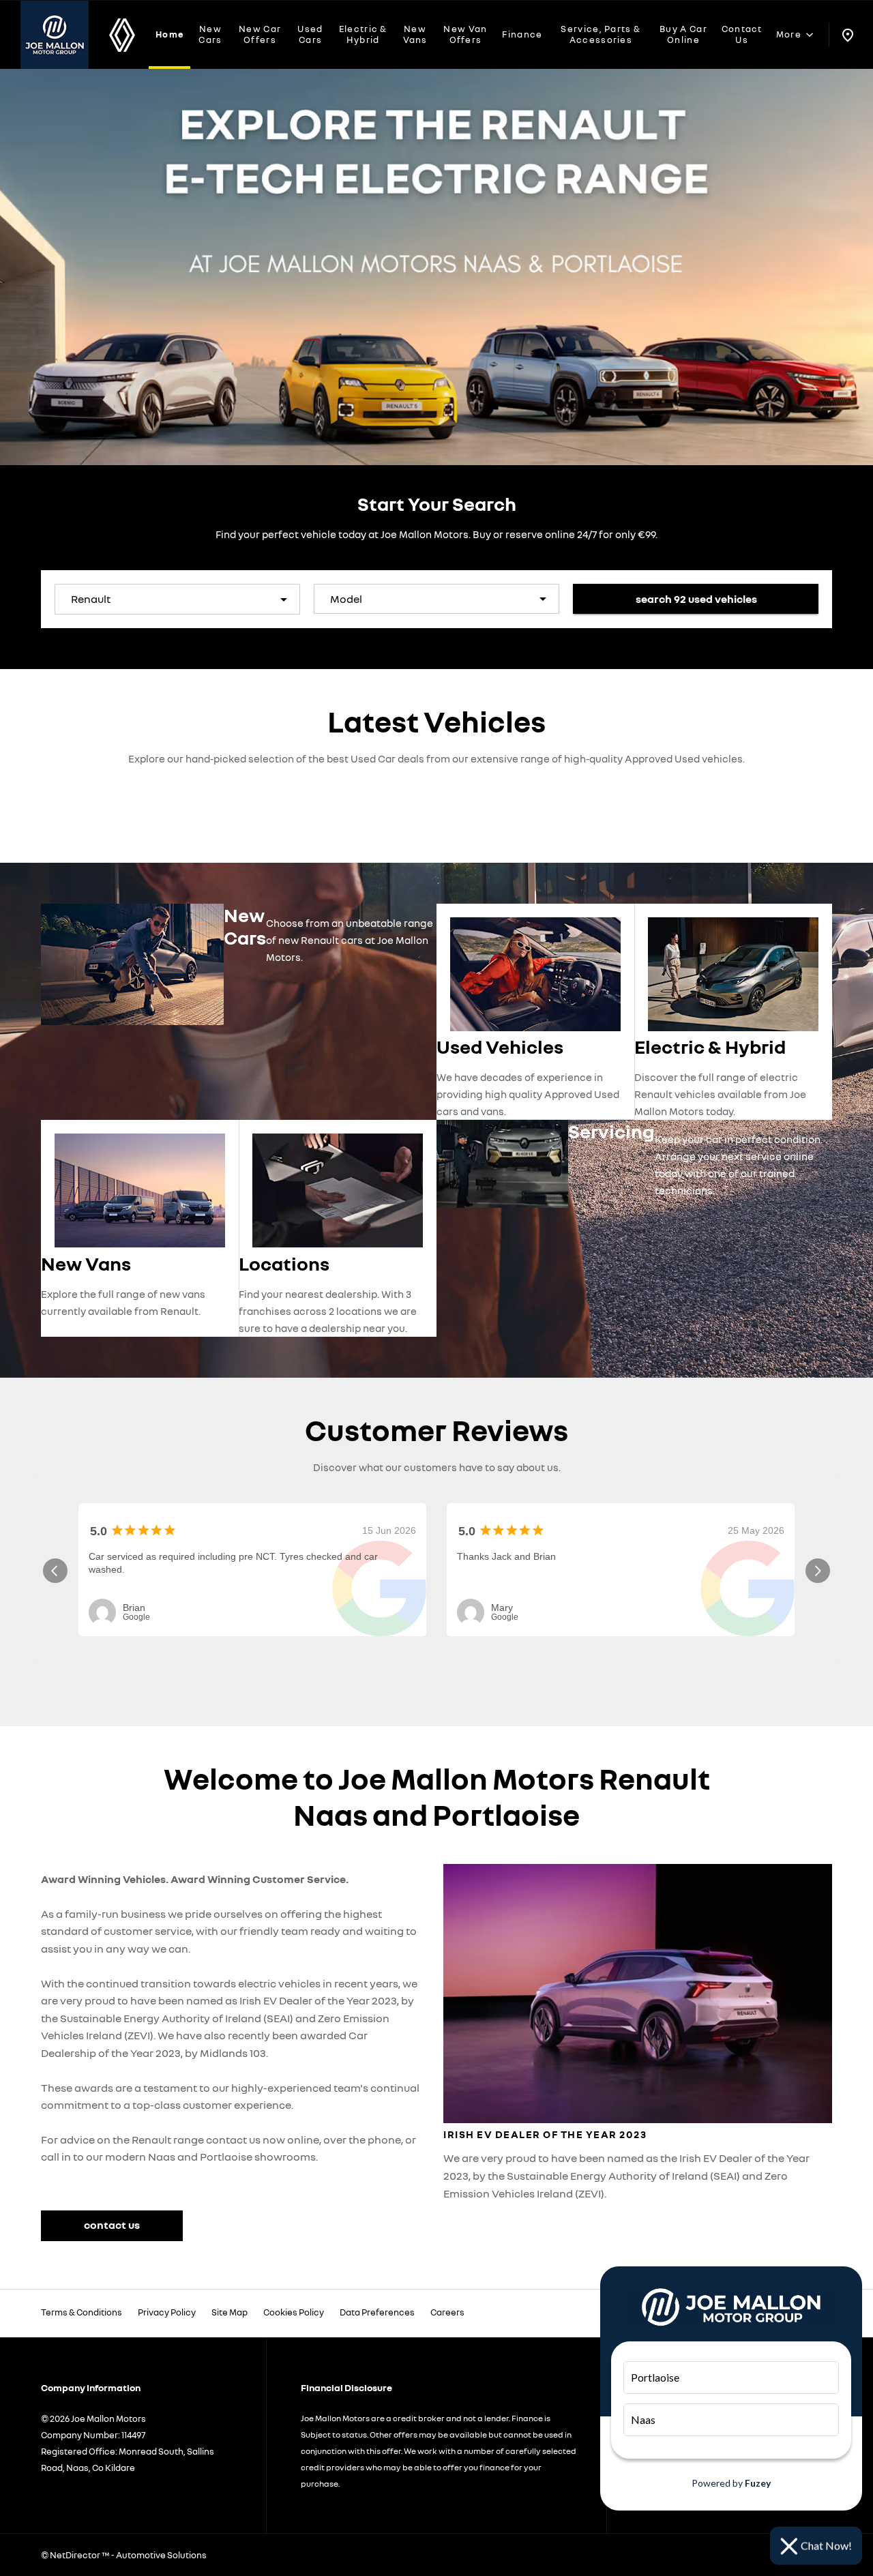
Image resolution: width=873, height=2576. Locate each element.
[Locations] (847, 35)
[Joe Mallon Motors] (55, 35)
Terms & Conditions (82, 2312)
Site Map (230, 2312)
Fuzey (758, 2483)
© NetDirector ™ (76, 2555)
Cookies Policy (294, 2312)
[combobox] (177, 599)
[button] (262, 599)
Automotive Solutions (161, 2555)
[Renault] (122, 35)
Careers (447, 2312)
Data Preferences (377, 2312)
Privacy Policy (167, 2312)
